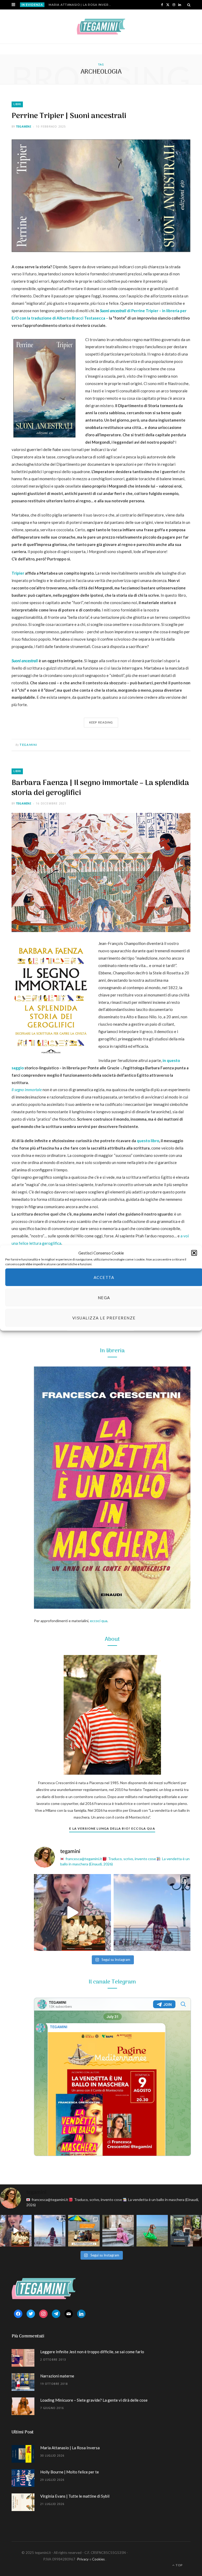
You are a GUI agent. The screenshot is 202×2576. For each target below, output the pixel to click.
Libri (17, 104)
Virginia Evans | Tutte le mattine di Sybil (75, 2496)
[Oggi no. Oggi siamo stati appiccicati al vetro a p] (152, 1913)
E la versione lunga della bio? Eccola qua (112, 1828)
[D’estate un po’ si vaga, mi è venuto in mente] (186, 2231)
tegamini (24, 126)
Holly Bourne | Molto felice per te (70, 2472)
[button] (194, 1253)
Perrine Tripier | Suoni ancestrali (69, 116)
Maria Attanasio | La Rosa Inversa (81, 5)
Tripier (18, 573)
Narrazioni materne (57, 2376)
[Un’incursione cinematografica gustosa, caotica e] (72, 1913)
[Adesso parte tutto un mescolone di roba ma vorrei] (118, 2231)
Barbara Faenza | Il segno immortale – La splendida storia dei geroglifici (100, 788)
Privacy (83, 2559)
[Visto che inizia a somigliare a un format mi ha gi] (84, 2231)
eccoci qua (99, 1621)
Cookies (98, 2559)
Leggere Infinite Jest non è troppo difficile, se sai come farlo (92, 2352)
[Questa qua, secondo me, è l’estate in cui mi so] (152, 2231)
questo (143, 1141)
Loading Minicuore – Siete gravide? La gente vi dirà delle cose (94, 2400)
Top (179, 2565)
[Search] (189, 5)
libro (155, 1141)
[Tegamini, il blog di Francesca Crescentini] (101, 27)
